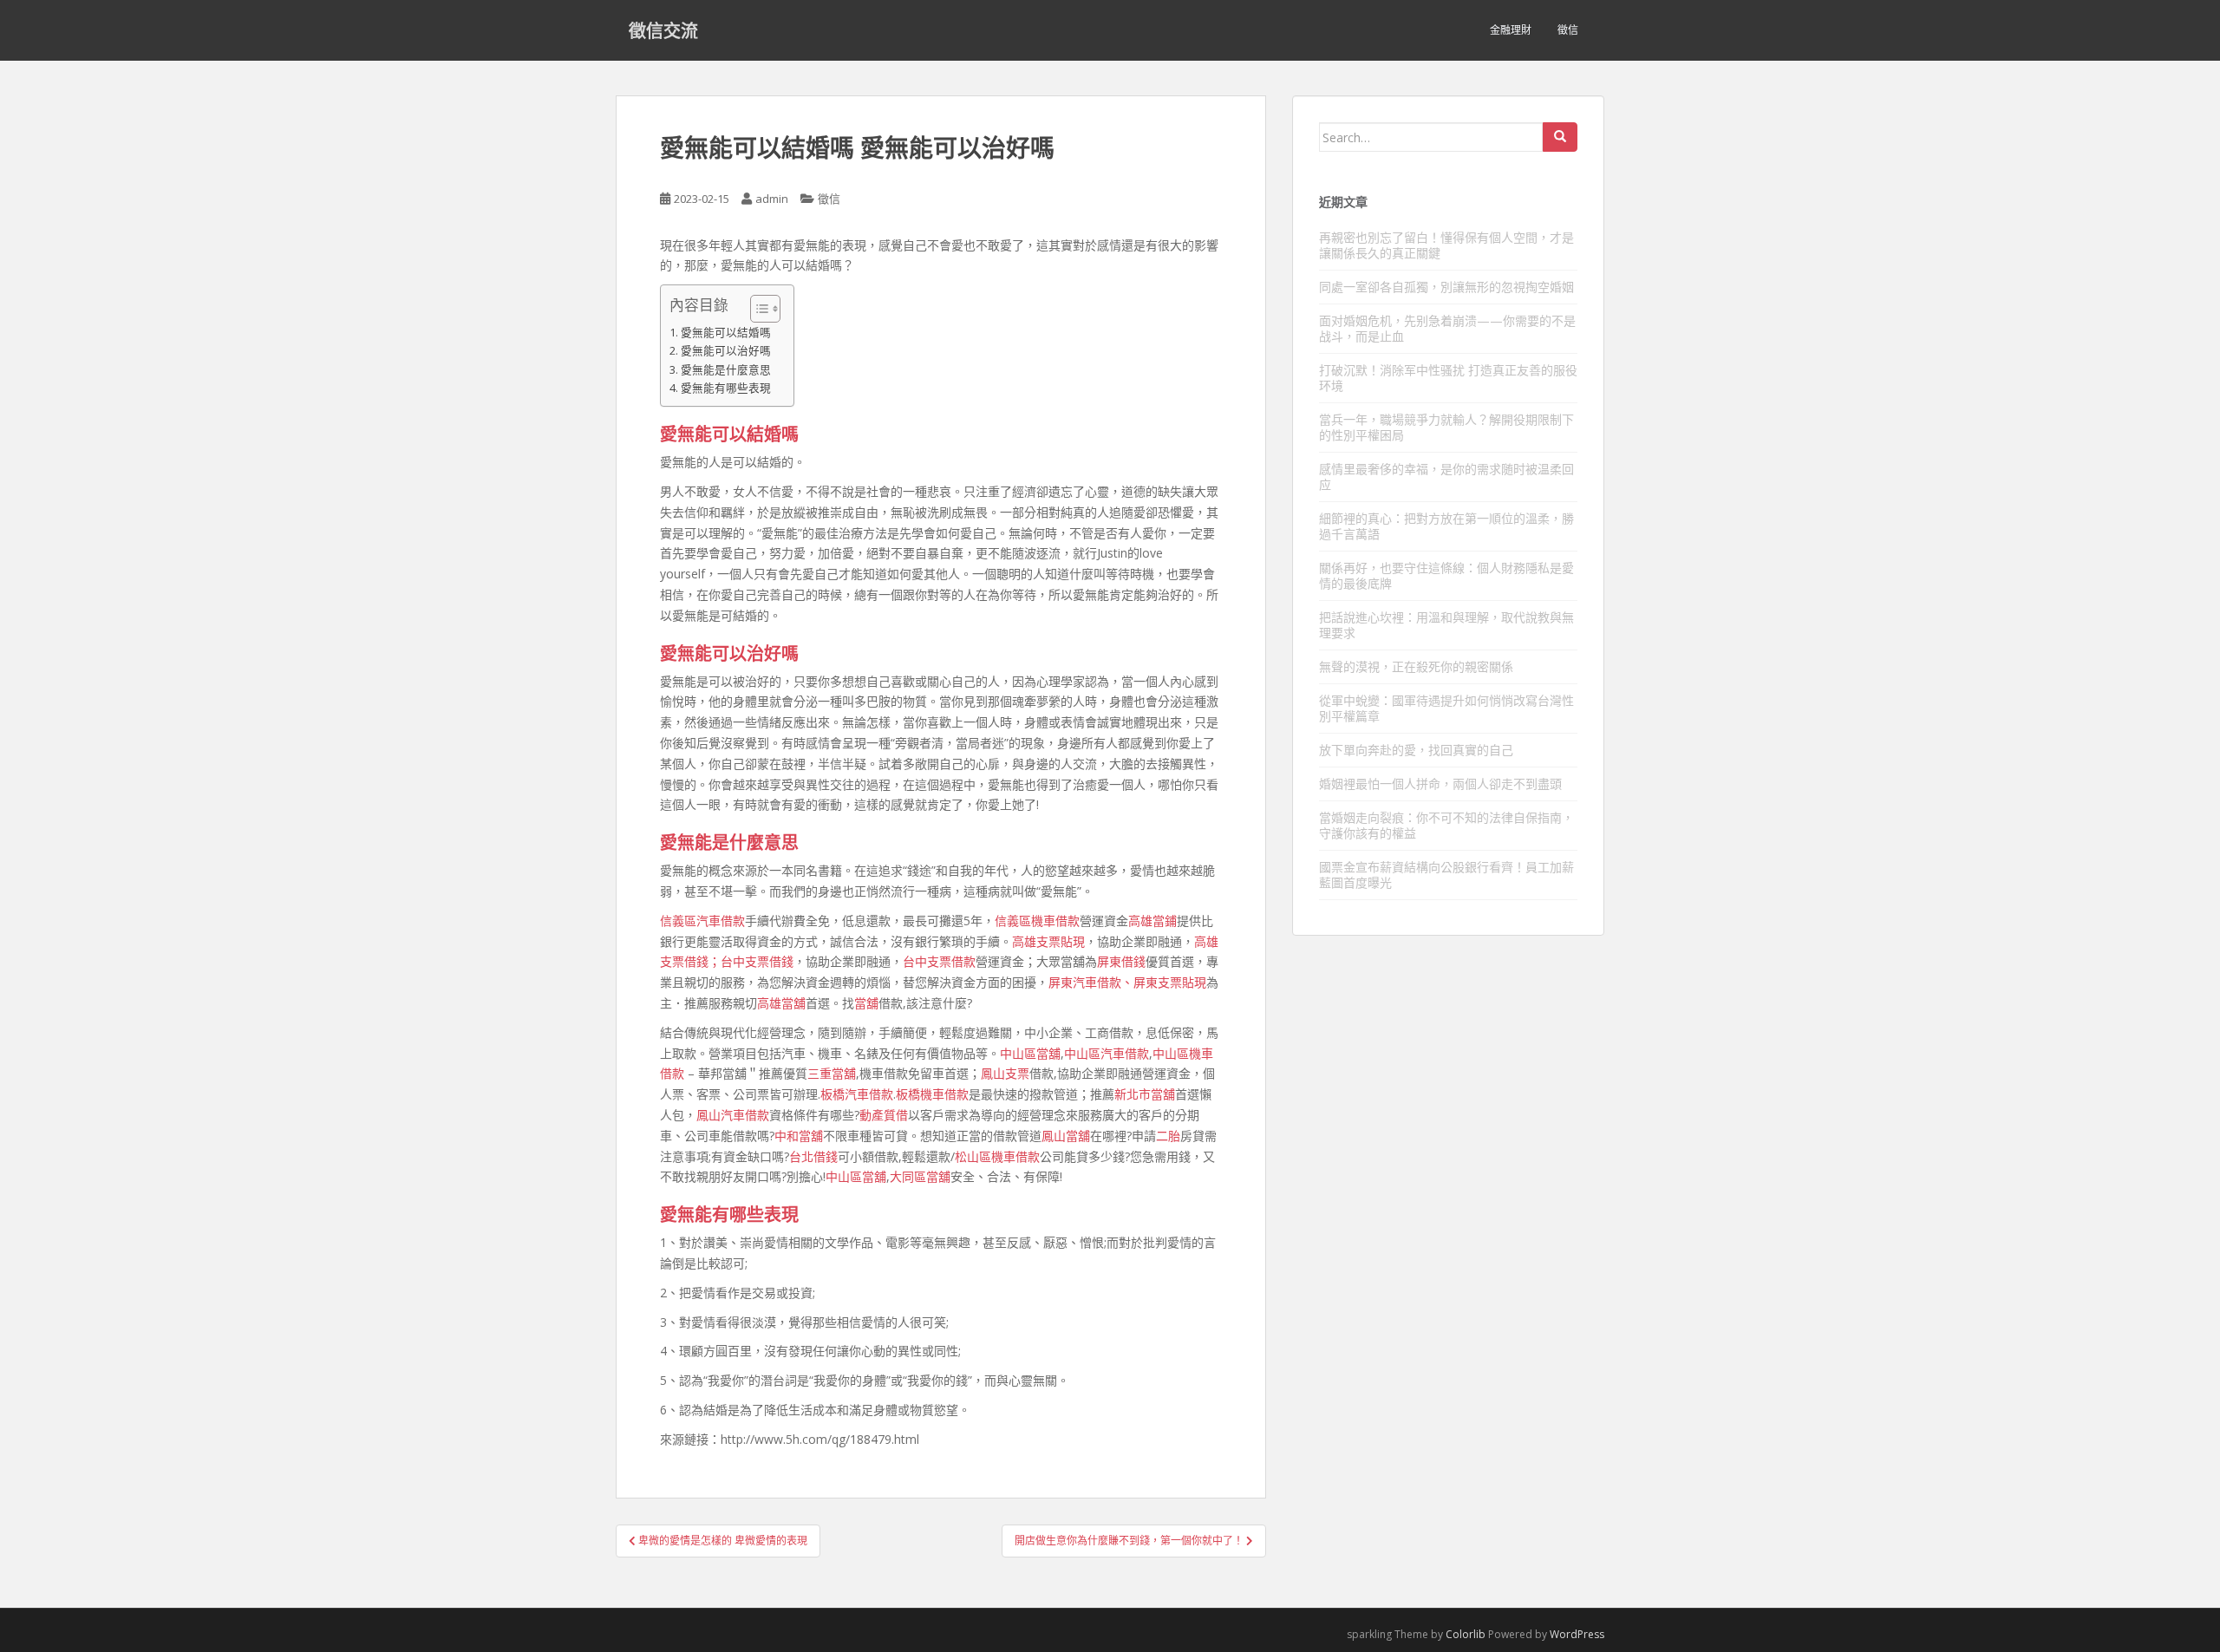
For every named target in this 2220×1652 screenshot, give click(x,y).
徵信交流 (663, 30)
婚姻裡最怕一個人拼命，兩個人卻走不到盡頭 (1440, 784)
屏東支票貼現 (1170, 982)
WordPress (1577, 1634)
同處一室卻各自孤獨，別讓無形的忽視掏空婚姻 (1446, 287)
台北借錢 (813, 1156)
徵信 (1568, 30)
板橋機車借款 (932, 1094)
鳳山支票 (1005, 1073)
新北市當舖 (1145, 1094)
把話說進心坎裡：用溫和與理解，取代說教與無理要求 (1446, 625)
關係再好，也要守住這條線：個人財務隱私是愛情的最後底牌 (1446, 575)
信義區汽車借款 (702, 921)
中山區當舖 (1030, 1053)
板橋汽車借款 (857, 1094)
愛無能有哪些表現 (726, 388)
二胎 (1168, 1136)
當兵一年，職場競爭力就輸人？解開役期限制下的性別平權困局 (1446, 427)
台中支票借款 (939, 961)
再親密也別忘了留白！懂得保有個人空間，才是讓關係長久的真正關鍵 (1446, 245)
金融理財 (1511, 30)
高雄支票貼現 (1048, 941)
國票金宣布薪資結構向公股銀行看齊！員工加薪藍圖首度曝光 (1446, 875)
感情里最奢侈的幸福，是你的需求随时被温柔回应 (1446, 477)
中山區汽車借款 (1107, 1053)
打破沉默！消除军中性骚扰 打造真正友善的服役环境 (1448, 378)
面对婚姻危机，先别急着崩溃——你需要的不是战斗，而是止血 (1447, 328)
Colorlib (1466, 1634)
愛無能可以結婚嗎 (726, 333)
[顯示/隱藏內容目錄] (757, 309)
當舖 (866, 1003)
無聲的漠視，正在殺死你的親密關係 (1416, 666)
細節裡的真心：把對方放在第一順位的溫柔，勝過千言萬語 (1446, 526)
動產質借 (884, 1115)
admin (772, 199)
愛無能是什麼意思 (726, 370)
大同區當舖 (920, 1176)
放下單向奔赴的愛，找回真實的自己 (1416, 750)
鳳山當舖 (1066, 1136)
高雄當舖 (781, 1003)
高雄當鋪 (1152, 921)
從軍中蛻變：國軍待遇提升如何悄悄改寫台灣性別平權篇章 (1446, 708)
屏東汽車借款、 (1091, 982)
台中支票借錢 (757, 961)
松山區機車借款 (997, 1156)
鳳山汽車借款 (733, 1115)
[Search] (1560, 137)
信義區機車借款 (1037, 921)
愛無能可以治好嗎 (726, 351)
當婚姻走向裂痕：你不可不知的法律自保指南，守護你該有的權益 (1446, 825)
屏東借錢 (1121, 961)
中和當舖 (799, 1136)
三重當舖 (832, 1073)
